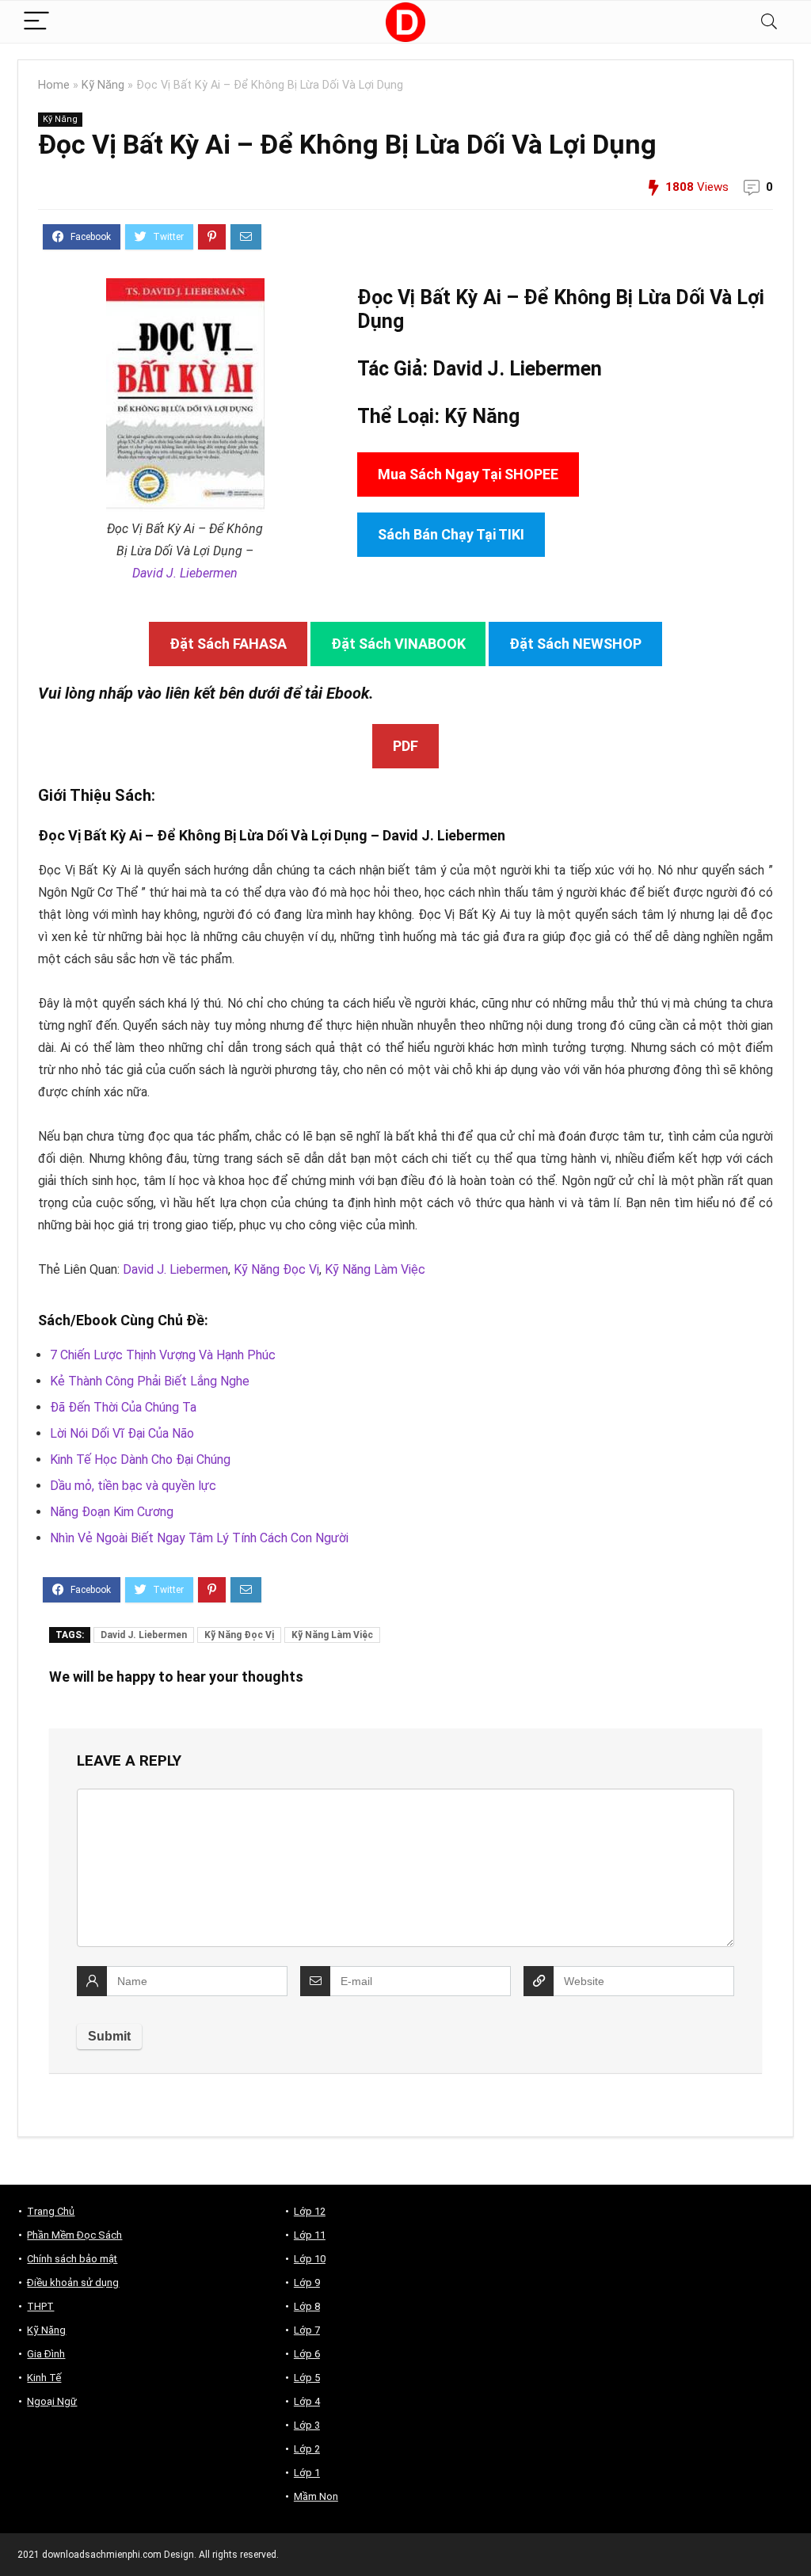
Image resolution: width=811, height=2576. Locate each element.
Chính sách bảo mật (72, 2259)
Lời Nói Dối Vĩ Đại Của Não (122, 1433)
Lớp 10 (310, 2259)
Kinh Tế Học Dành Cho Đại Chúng (140, 1459)
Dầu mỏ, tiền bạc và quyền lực (133, 1486)
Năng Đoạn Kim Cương (112, 1512)
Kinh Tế (44, 2378)
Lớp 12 (310, 2211)
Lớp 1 (307, 2473)
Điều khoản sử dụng (73, 2283)
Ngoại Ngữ (52, 2401)
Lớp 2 (307, 2449)
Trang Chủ (51, 2211)
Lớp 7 (307, 2330)
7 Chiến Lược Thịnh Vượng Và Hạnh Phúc (163, 1355)
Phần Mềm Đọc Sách (74, 2235)
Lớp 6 (307, 2354)
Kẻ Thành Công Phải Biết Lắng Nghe (150, 1381)
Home (54, 85)
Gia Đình (46, 2354)
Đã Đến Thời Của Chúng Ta (123, 1407)
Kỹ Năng (103, 85)
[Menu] (36, 22)
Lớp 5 (307, 2378)
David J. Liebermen (185, 573)
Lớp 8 (307, 2306)
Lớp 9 (307, 2283)
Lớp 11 (310, 2235)
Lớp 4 (307, 2401)
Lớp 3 (307, 2425)
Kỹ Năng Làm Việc (375, 1269)
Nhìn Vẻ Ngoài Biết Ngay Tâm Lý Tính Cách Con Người (199, 1538)
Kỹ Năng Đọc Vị (276, 1269)
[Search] (769, 22)
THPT (40, 2306)
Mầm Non (316, 2496)
